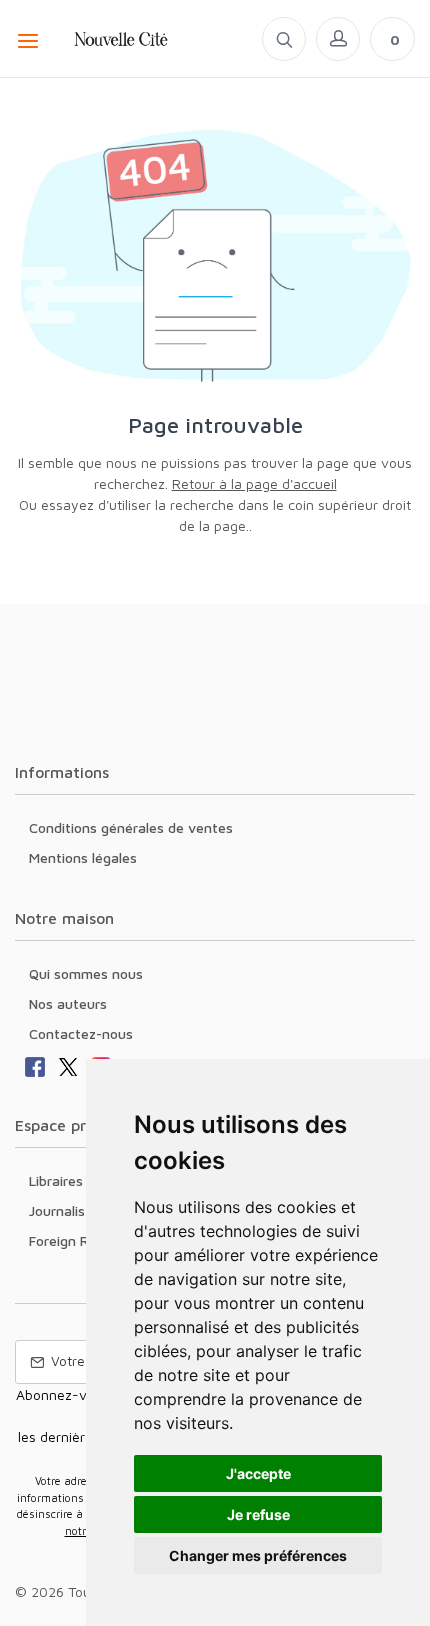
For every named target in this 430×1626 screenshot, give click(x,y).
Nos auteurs (68, 1003)
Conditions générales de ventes (131, 827)
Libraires (56, 1180)
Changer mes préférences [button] (258, 1555)
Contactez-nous (81, 1033)
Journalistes (67, 1210)
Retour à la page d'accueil (254, 483)
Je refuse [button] (258, 1514)
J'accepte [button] (258, 1473)
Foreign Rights (75, 1240)
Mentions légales (83, 857)
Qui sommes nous (86, 973)
